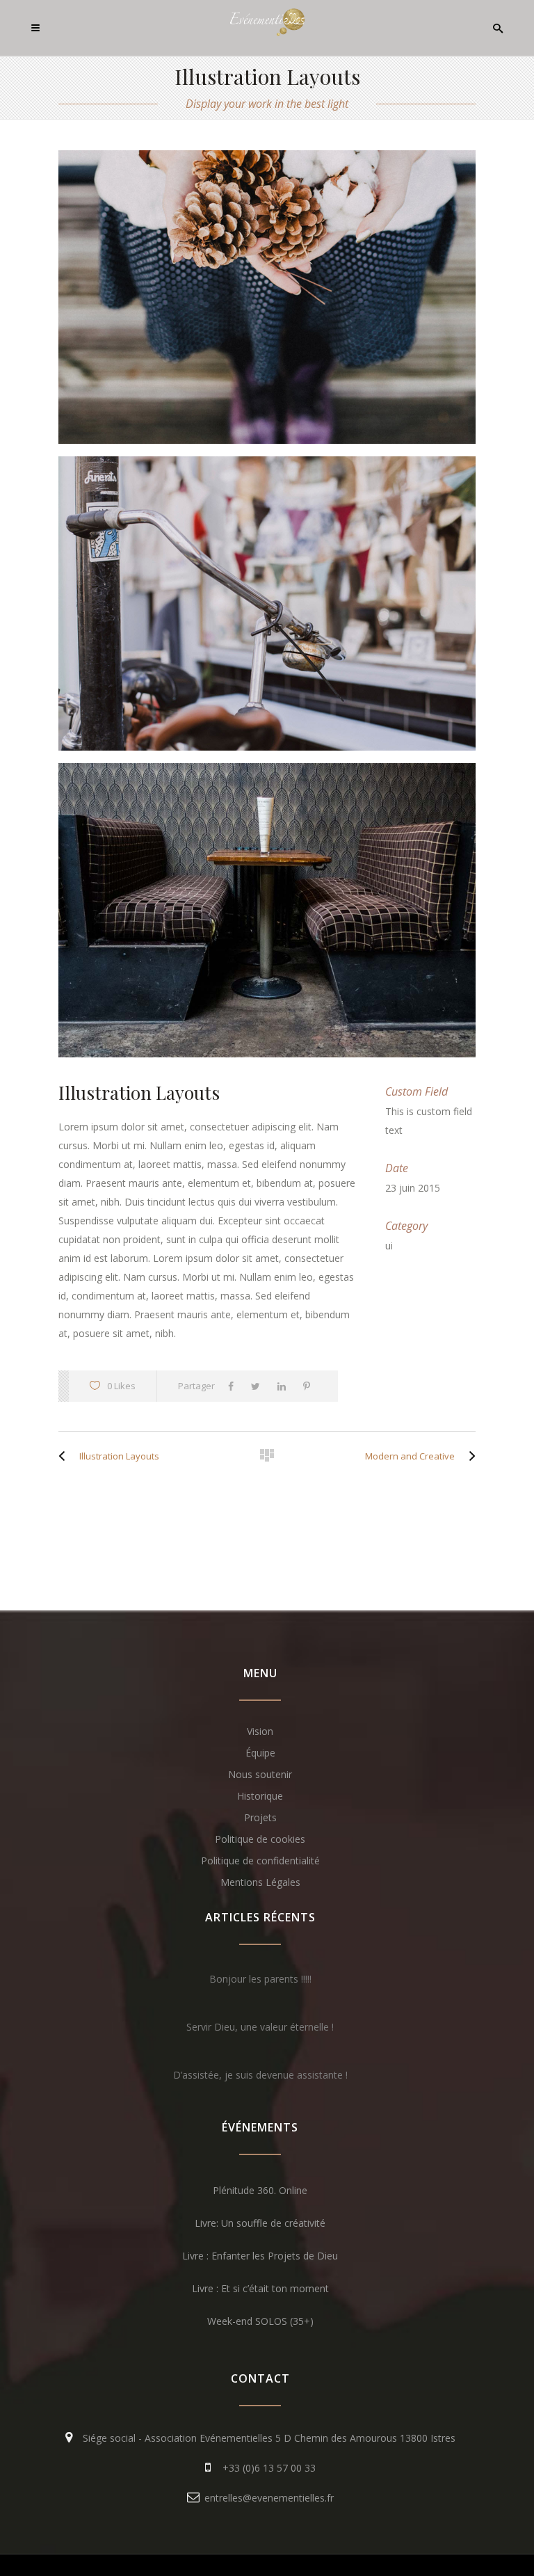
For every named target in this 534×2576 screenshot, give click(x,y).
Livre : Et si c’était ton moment (260, 2288)
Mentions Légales (260, 1882)
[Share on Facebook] (234, 1386)
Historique (260, 1796)
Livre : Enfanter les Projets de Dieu (260, 2256)
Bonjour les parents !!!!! (260, 1979)
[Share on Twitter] (259, 1386)
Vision (260, 1731)
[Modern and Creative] (469, 1456)
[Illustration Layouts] (65, 1456)
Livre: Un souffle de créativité (260, 2223)
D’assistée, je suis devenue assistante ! (260, 2075)
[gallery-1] (267, 297)
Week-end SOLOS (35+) (260, 2321)
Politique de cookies (260, 1839)
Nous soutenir (260, 1774)
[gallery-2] (267, 603)
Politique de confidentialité (260, 1861)
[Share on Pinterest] (310, 1386)
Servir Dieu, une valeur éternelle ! (260, 2027)
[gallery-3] (267, 910)
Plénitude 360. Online (260, 2190)
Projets (260, 1817)
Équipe (260, 1753)
